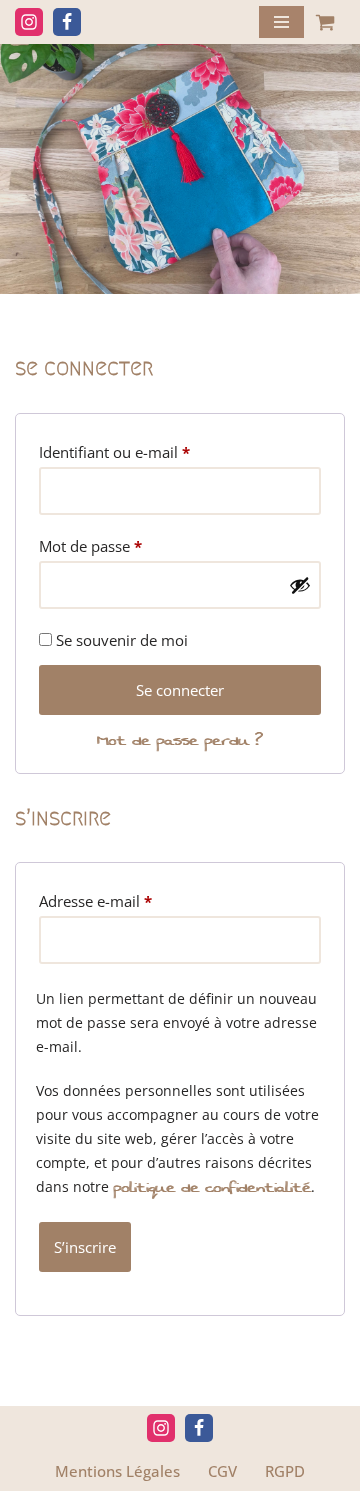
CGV (222, 1471)
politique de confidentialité (212, 1187)
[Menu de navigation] (281, 22)
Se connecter (180, 690)
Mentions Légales (117, 1471)
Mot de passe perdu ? (180, 740)
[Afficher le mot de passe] (300, 585)
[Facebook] (67, 22)
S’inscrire (85, 1247)
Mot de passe (90, 545)
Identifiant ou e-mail (114, 451)
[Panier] (325, 22)
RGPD (285, 1471)
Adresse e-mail (95, 900)
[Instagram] (29, 22)
